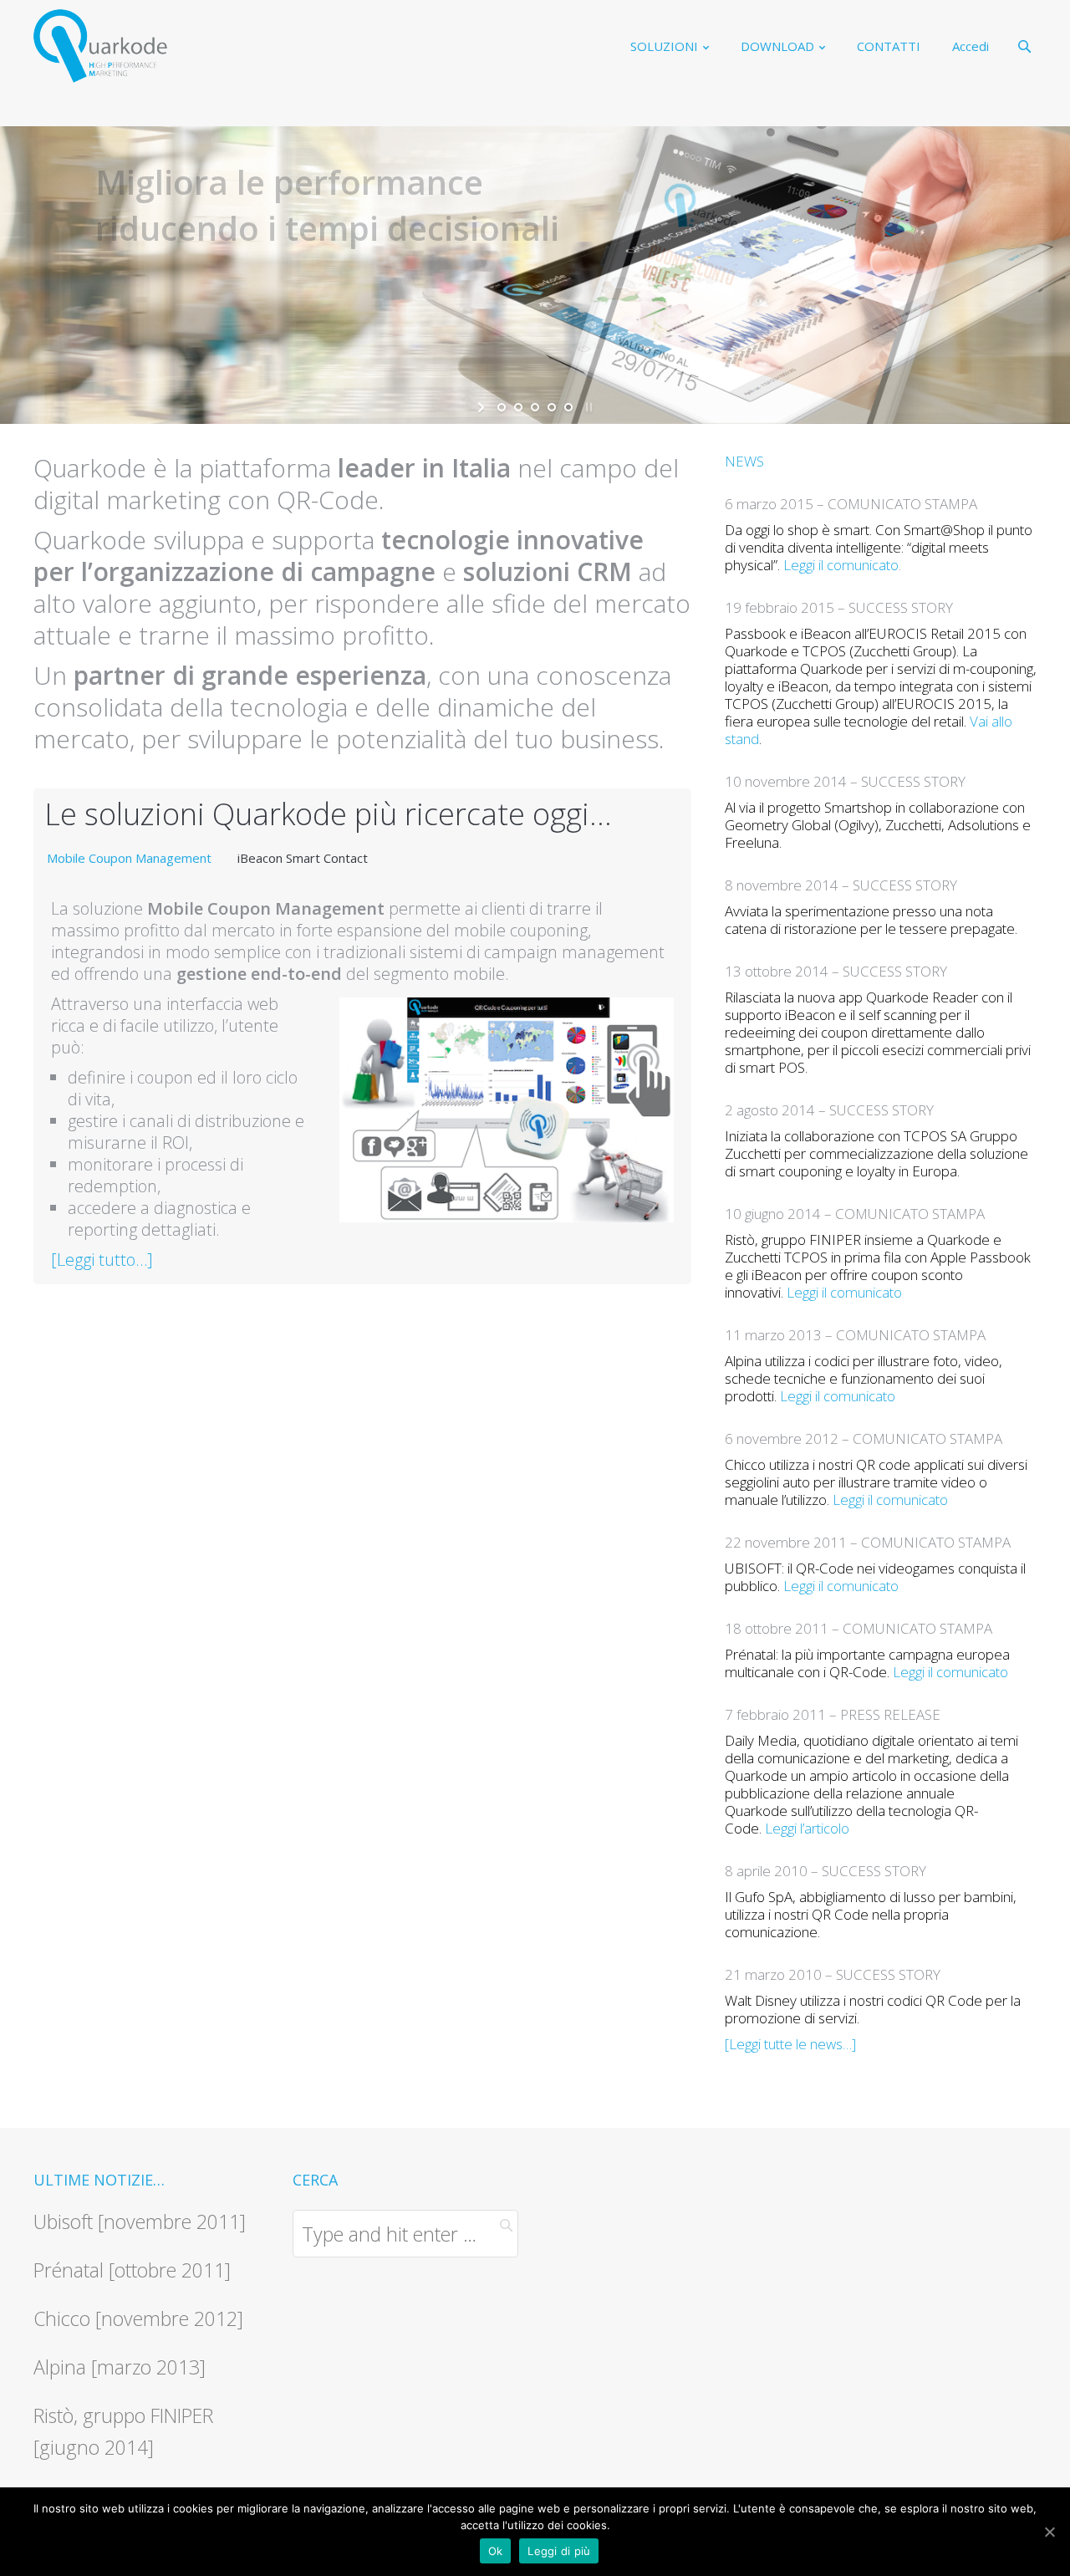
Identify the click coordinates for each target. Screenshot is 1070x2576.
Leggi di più (559, 2551)
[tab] (129, 858)
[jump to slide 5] (568, 407)
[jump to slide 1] (502, 407)
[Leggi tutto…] (102, 1260)
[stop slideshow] (587, 407)
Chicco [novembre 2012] (138, 2318)
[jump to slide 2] (518, 407)
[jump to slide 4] (552, 407)
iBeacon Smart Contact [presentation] (303, 858)
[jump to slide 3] (535, 407)
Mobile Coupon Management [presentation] (129, 858)
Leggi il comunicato (841, 565)
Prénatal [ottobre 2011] (132, 2270)
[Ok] (1049, 2532)
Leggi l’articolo (807, 1828)
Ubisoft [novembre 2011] (140, 2221)
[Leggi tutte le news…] (790, 2044)
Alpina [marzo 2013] (120, 2367)
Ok (496, 2551)
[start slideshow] (483, 407)
